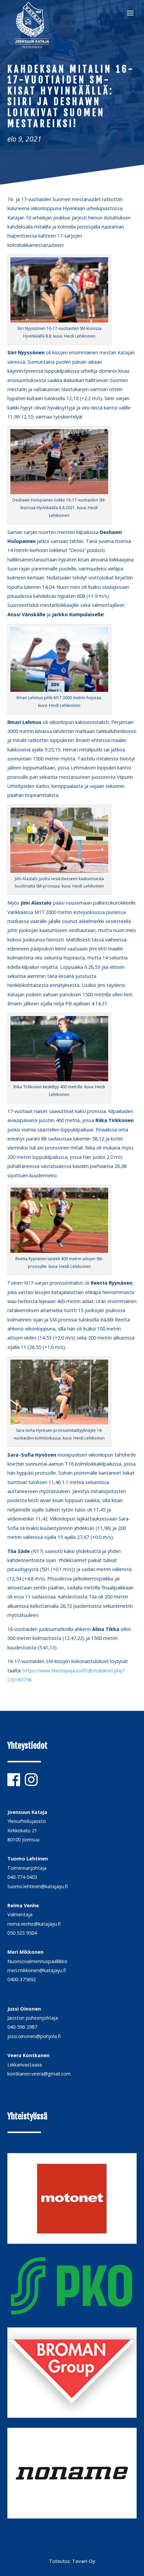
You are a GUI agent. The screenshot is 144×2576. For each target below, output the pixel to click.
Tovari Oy (84, 2561)
